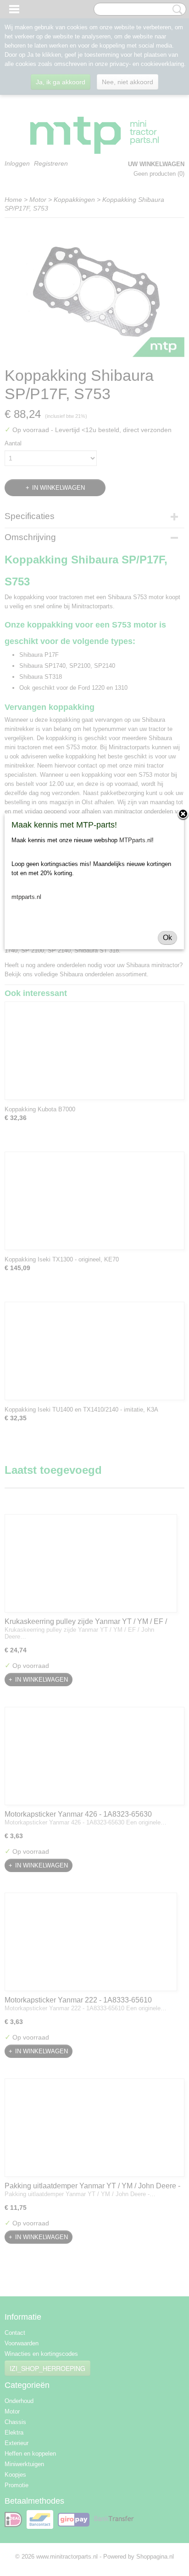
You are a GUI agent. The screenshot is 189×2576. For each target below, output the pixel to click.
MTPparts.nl (136, 840)
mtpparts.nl (26, 897)
